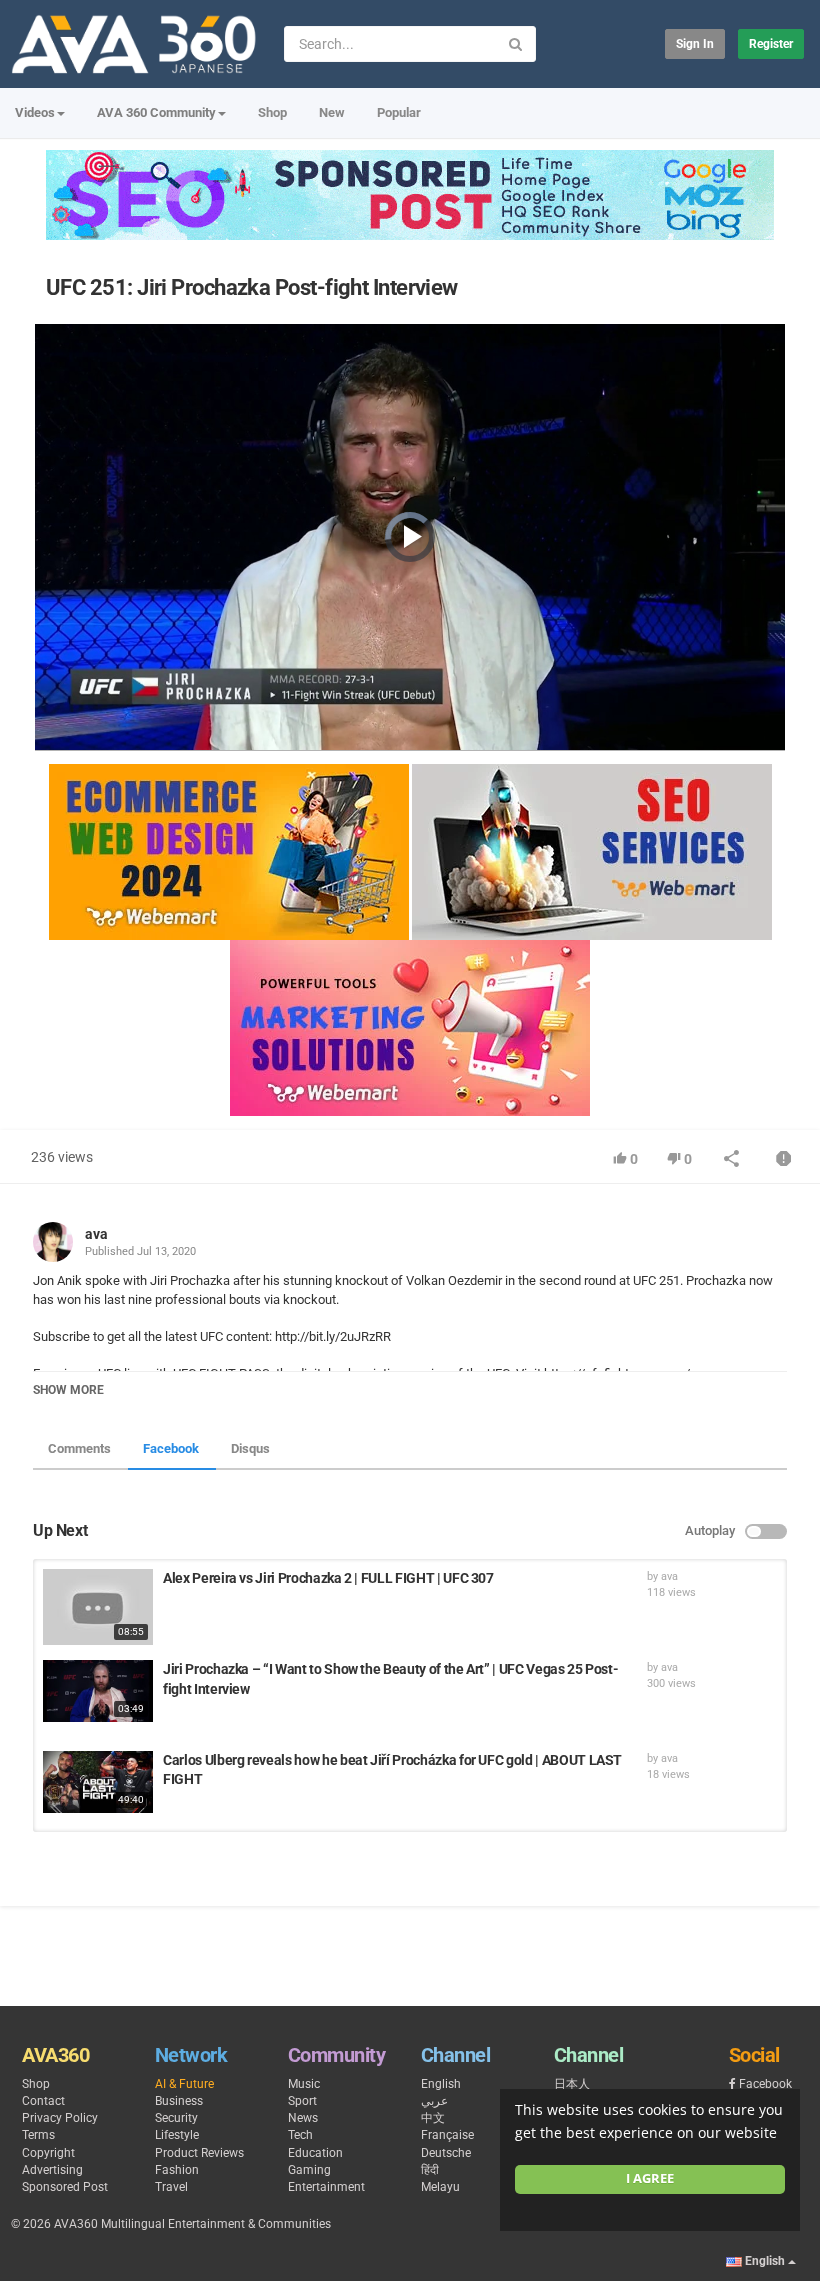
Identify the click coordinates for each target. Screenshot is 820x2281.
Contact (43, 2101)
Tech (300, 2135)
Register (771, 44)
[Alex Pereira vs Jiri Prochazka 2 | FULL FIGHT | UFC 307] (98, 1607)
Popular (399, 112)
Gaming (309, 2170)
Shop (272, 112)
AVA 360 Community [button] (156, 112)
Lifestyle (177, 2135)
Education (315, 2153)
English (441, 2084)
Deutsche (446, 2153)
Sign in (695, 44)
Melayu (440, 2187)
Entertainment (326, 2187)
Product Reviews (199, 2153)
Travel (171, 2187)
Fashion (177, 2170)
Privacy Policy (60, 2118)
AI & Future (184, 2084)
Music (304, 2084)
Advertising (52, 2170)
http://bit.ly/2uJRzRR (331, 1336)
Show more (68, 1390)
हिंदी (430, 2170)
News (303, 2118)
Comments (79, 1448)
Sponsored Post (65, 2187)
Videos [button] (35, 112)
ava (96, 1234)
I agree (650, 2178)
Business (179, 2101)
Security (176, 2118)
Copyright (48, 2153)
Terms (38, 2135)
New (332, 112)
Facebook (171, 1448)
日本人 (572, 2084)
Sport (302, 2101)
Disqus (250, 1448)
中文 (433, 2118)
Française (447, 2135)
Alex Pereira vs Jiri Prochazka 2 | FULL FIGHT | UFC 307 (328, 1578)
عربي (434, 2101)
